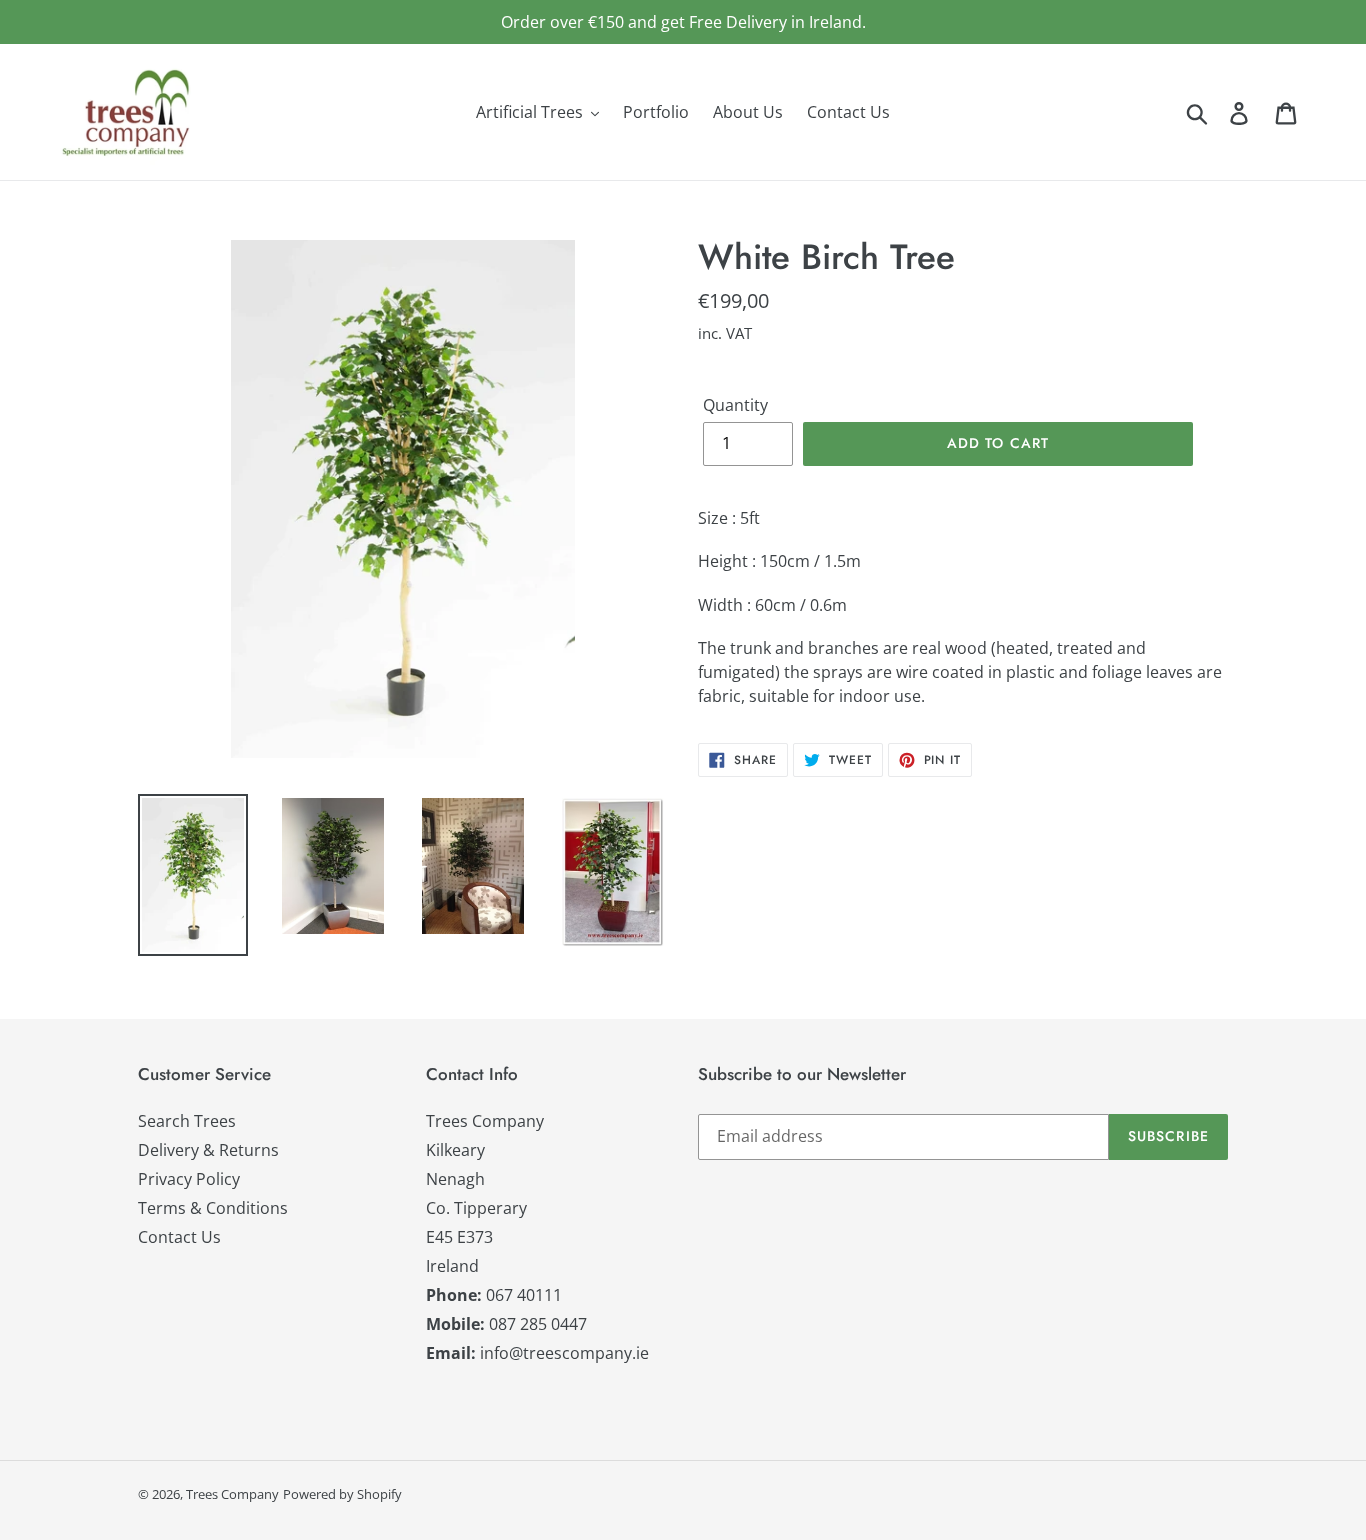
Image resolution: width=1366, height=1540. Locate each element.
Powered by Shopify (342, 1494)
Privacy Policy (189, 1179)
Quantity (735, 405)
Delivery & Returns (208, 1150)
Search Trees (187, 1121)
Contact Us (179, 1237)
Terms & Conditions (213, 1208)
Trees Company (232, 1494)
